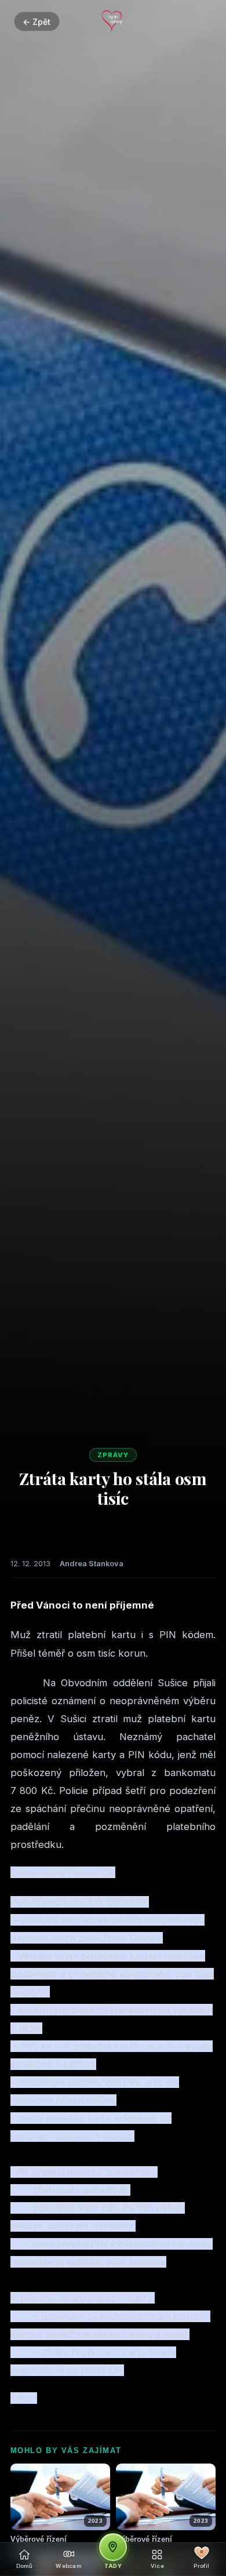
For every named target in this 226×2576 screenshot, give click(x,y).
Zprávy (113, 1455)
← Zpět (37, 22)
